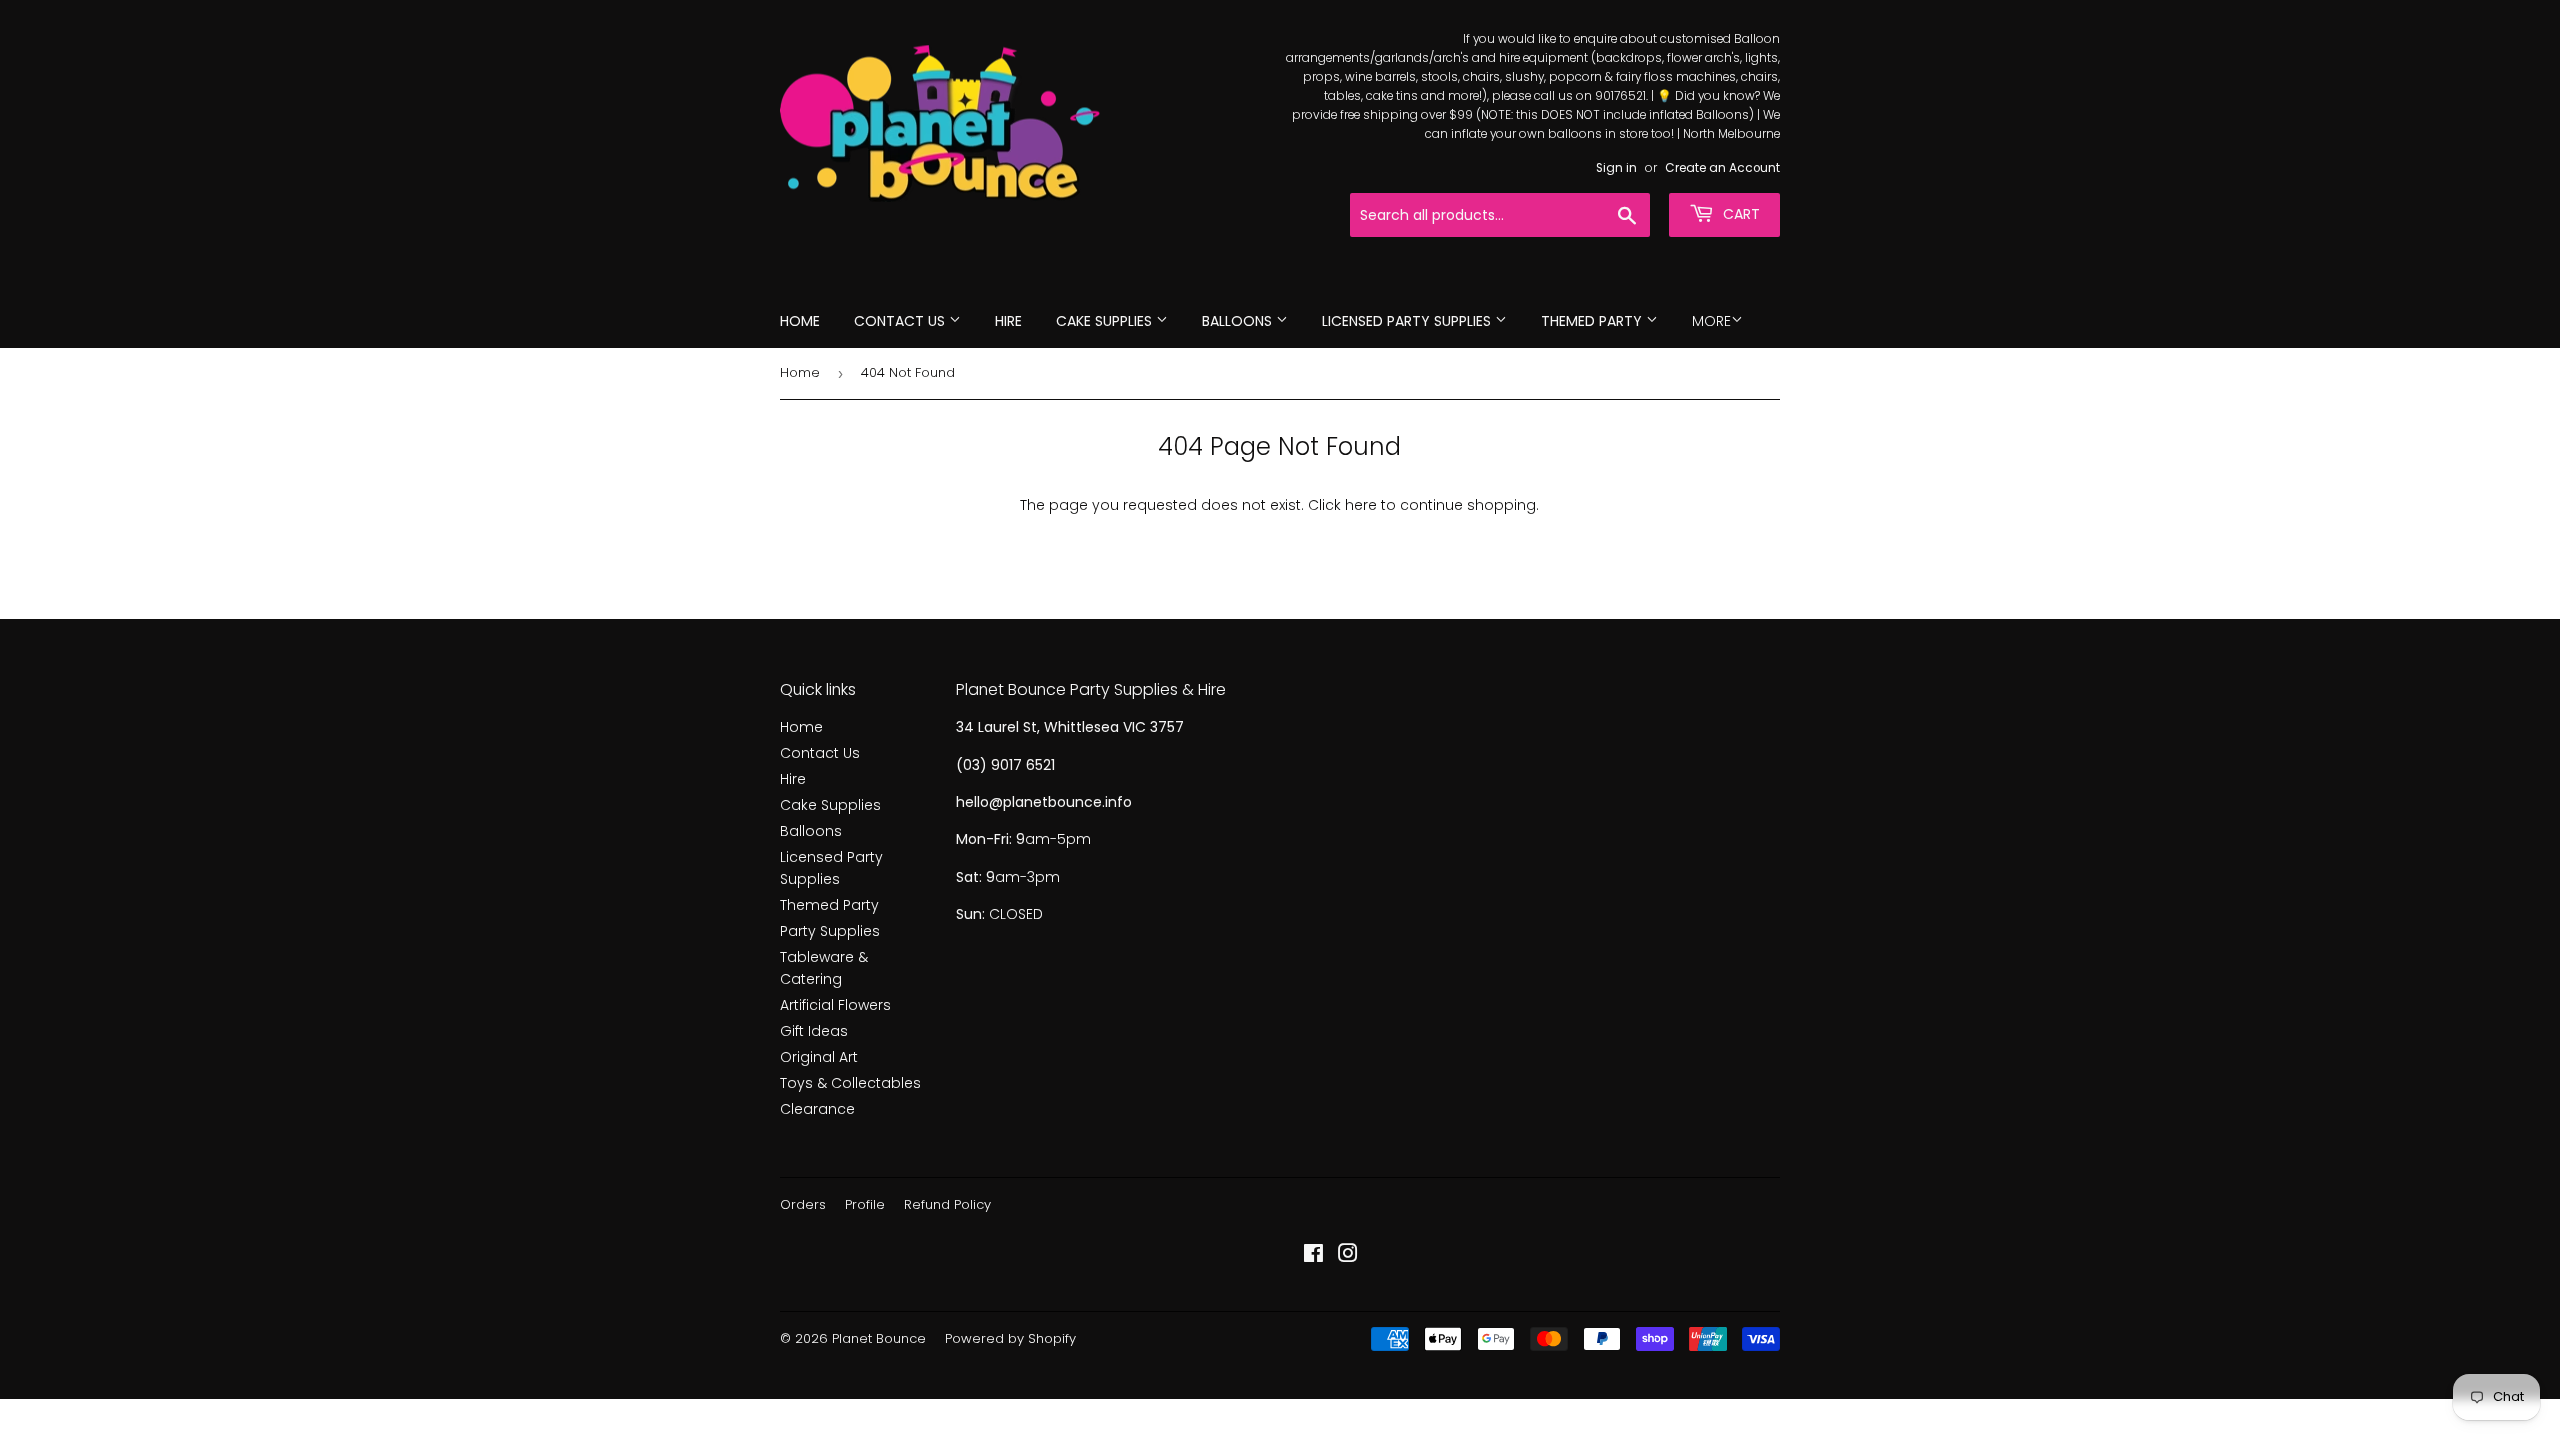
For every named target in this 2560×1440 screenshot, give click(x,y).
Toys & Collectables (850, 1083)
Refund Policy (947, 1204)
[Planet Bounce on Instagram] (1348, 1256)
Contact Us (901, 321)
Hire (1008, 321)
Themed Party (1593, 321)
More (1711, 321)
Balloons (1239, 321)
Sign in (1616, 168)
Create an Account (1722, 168)
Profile (865, 1204)
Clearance (817, 1109)
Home (800, 321)
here (1361, 505)
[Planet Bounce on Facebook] (1313, 1256)
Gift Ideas (814, 1031)
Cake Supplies (1106, 321)
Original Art (819, 1057)
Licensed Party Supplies (1408, 321)
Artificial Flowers (835, 1005)
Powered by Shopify (1010, 1338)
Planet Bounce (879, 1338)
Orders (803, 1204)
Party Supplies (830, 931)
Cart (1739, 214)
